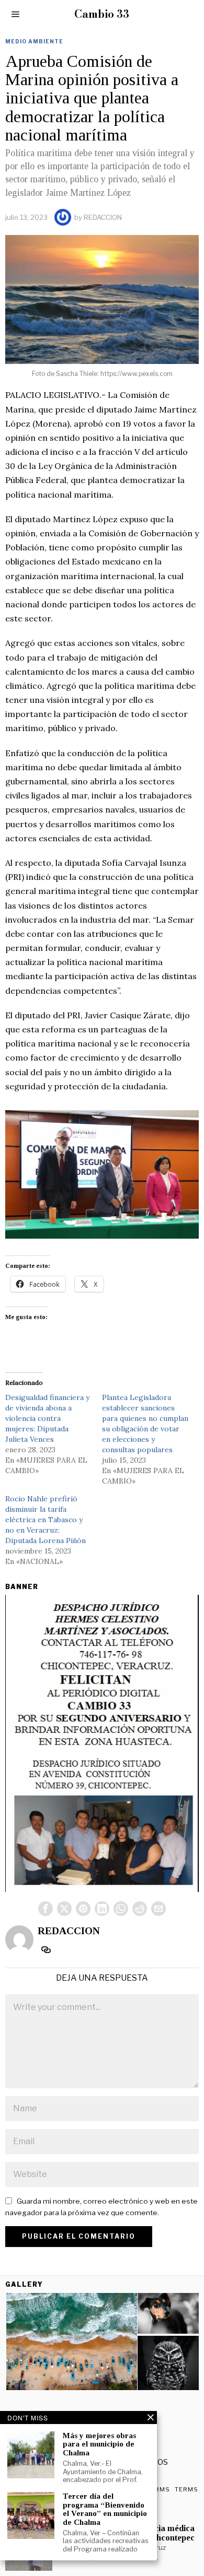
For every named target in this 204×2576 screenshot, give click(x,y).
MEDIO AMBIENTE (34, 41)
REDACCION (103, 217)
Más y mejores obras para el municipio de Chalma (99, 2444)
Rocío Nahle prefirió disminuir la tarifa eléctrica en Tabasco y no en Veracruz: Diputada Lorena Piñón (46, 1520)
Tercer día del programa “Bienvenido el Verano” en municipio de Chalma (105, 2509)
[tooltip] (46, 1909)
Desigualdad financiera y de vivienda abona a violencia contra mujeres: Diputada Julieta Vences (47, 1418)
